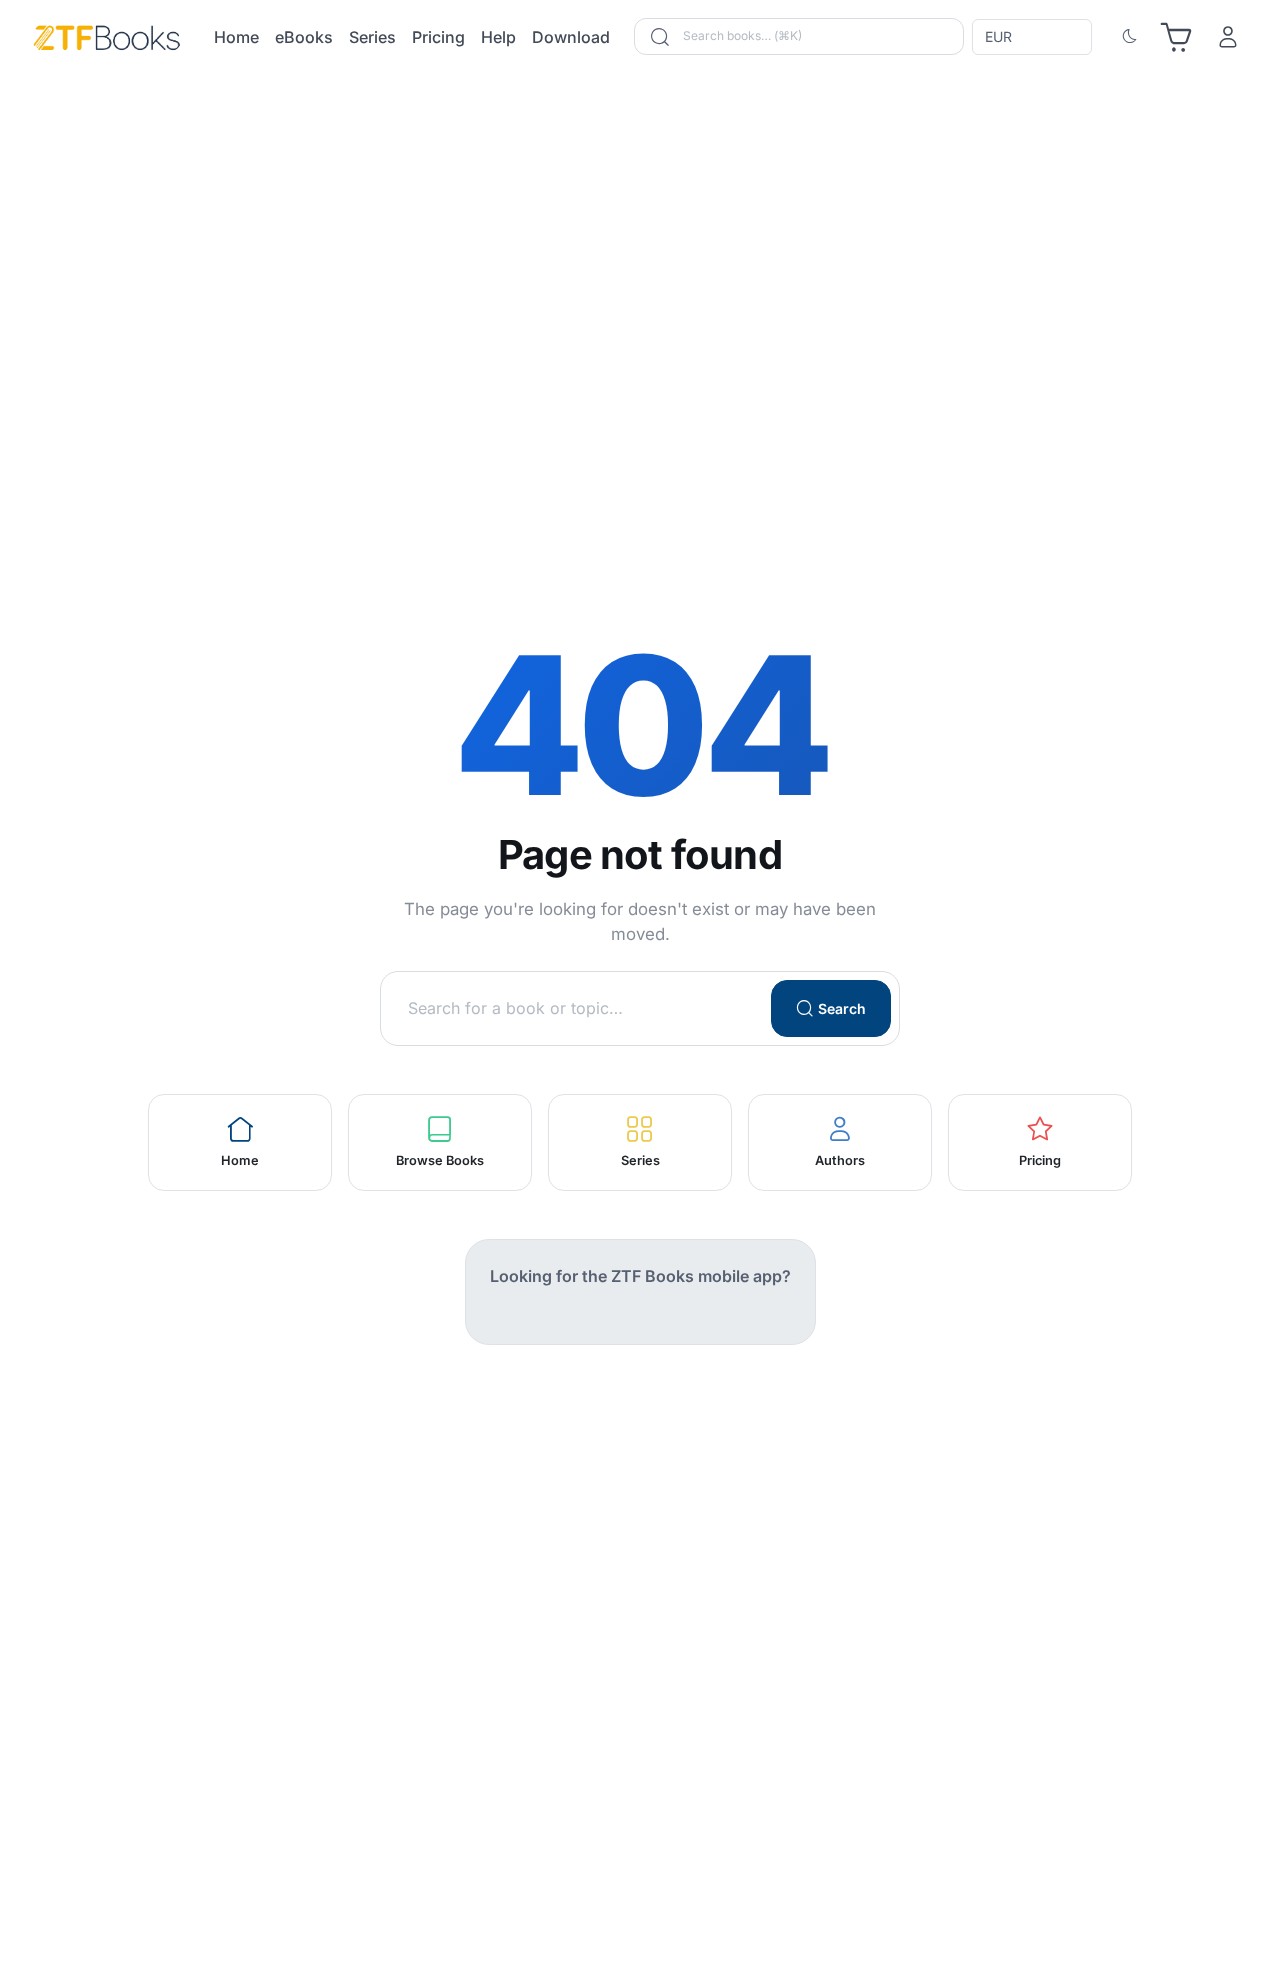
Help (498, 37)
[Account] (1228, 37)
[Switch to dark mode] (1130, 37)
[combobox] (1034, 37)
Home (236, 37)
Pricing (438, 37)
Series (372, 37)
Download (571, 37)
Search (842, 1008)
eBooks (304, 37)
